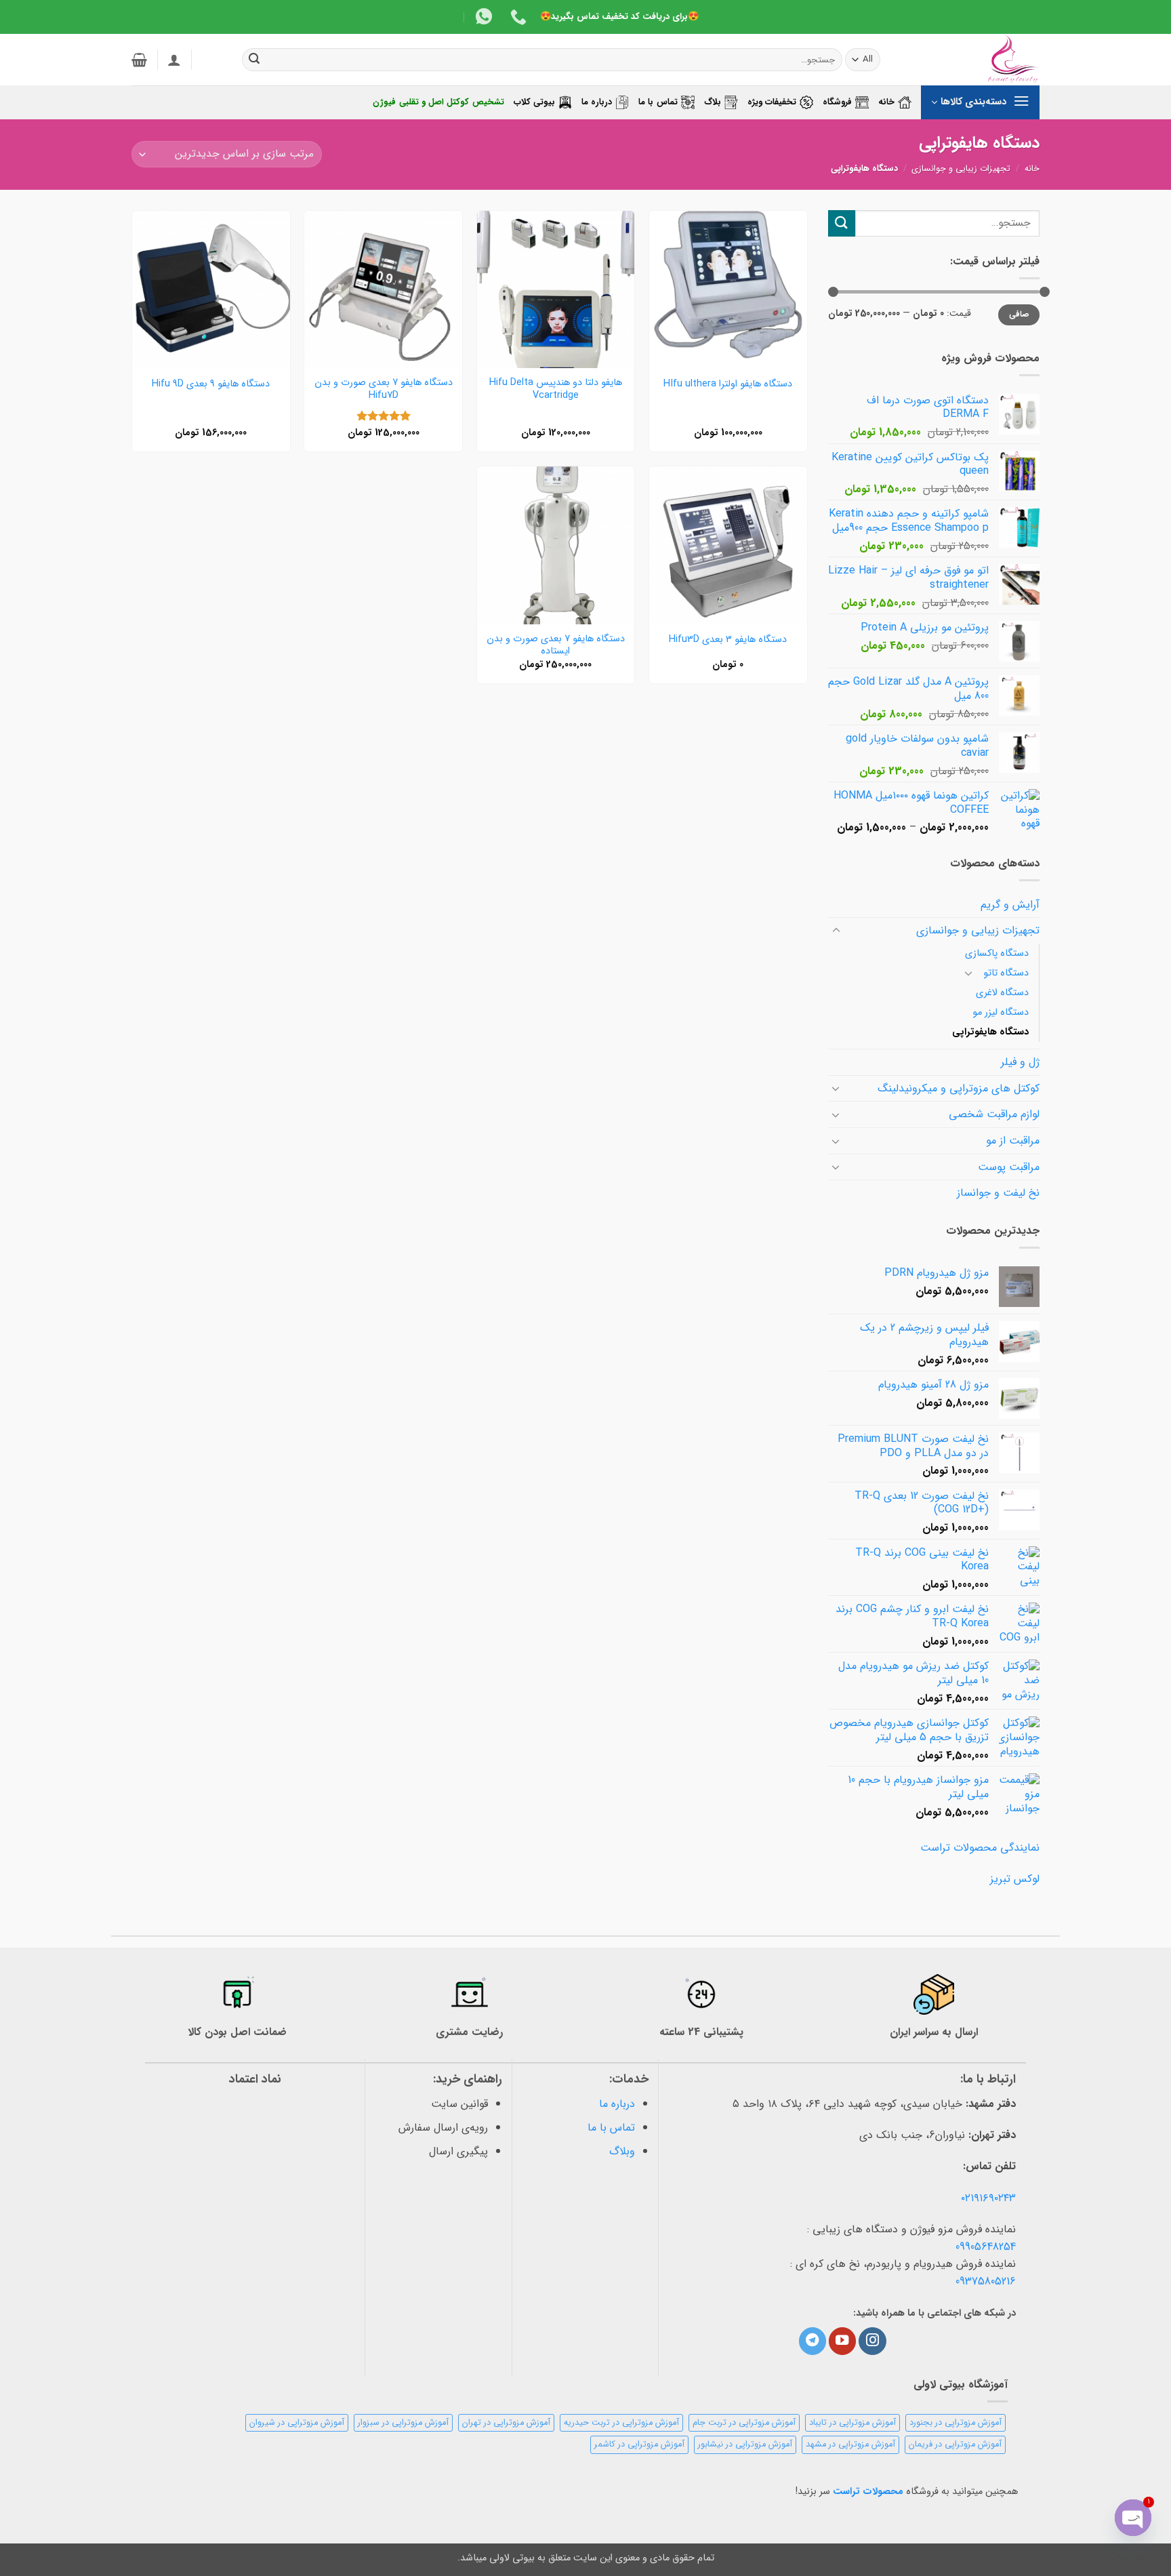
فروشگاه (837, 102)
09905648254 (986, 2247)
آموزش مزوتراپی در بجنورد (956, 2423)
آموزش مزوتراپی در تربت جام (744, 2423)
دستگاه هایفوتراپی (990, 1032)
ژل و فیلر (1020, 1062)
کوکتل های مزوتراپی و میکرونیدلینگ (959, 1088)
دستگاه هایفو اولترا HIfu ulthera (728, 385)
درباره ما (597, 102)
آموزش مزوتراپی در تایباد (852, 2423)
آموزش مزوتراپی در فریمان (955, 2444)
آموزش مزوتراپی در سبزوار (403, 2423)
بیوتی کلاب (534, 102)
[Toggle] (836, 931)
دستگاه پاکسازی (997, 953)
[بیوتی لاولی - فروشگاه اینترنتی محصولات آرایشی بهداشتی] (972, 60)
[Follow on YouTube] (842, 2341)
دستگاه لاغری (1002, 993)
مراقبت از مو (1013, 1141)
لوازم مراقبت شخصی (994, 1114)
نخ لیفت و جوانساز (998, 1193)
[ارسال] (255, 60)
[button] (139, 60)
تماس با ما (658, 102)
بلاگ (713, 102)
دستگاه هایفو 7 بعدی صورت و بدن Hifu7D (384, 389)
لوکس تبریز (1015, 1879)
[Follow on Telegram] (813, 2341)
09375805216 (986, 2281)
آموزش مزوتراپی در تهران (506, 2423)
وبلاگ (622, 2151)
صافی (1019, 315)
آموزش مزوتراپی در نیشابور (745, 2444)
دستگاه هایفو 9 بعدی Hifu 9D (211, 385)
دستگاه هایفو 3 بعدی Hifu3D (728, 640)
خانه (886, 102)
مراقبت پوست (1009, 1167)
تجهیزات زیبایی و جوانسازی (961, 169)
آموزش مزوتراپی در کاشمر (639, 2444)
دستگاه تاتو (1006, 973)
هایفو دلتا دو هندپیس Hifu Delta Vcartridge (556, 389)
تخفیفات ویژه (772, 102)
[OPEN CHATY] (1133, 2518)
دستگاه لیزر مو (1001, 1012)
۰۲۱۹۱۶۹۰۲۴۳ (988, 2198)
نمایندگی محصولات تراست (980, 1848)
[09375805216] (517, 17)
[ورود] (174, 60)
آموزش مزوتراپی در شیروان (297, 2423)
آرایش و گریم (1010, 905)
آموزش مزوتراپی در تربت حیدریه (621, 2423)
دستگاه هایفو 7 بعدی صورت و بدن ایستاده (556, 646)
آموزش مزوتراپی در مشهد (850, 2444)
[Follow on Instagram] (872, 2341)
